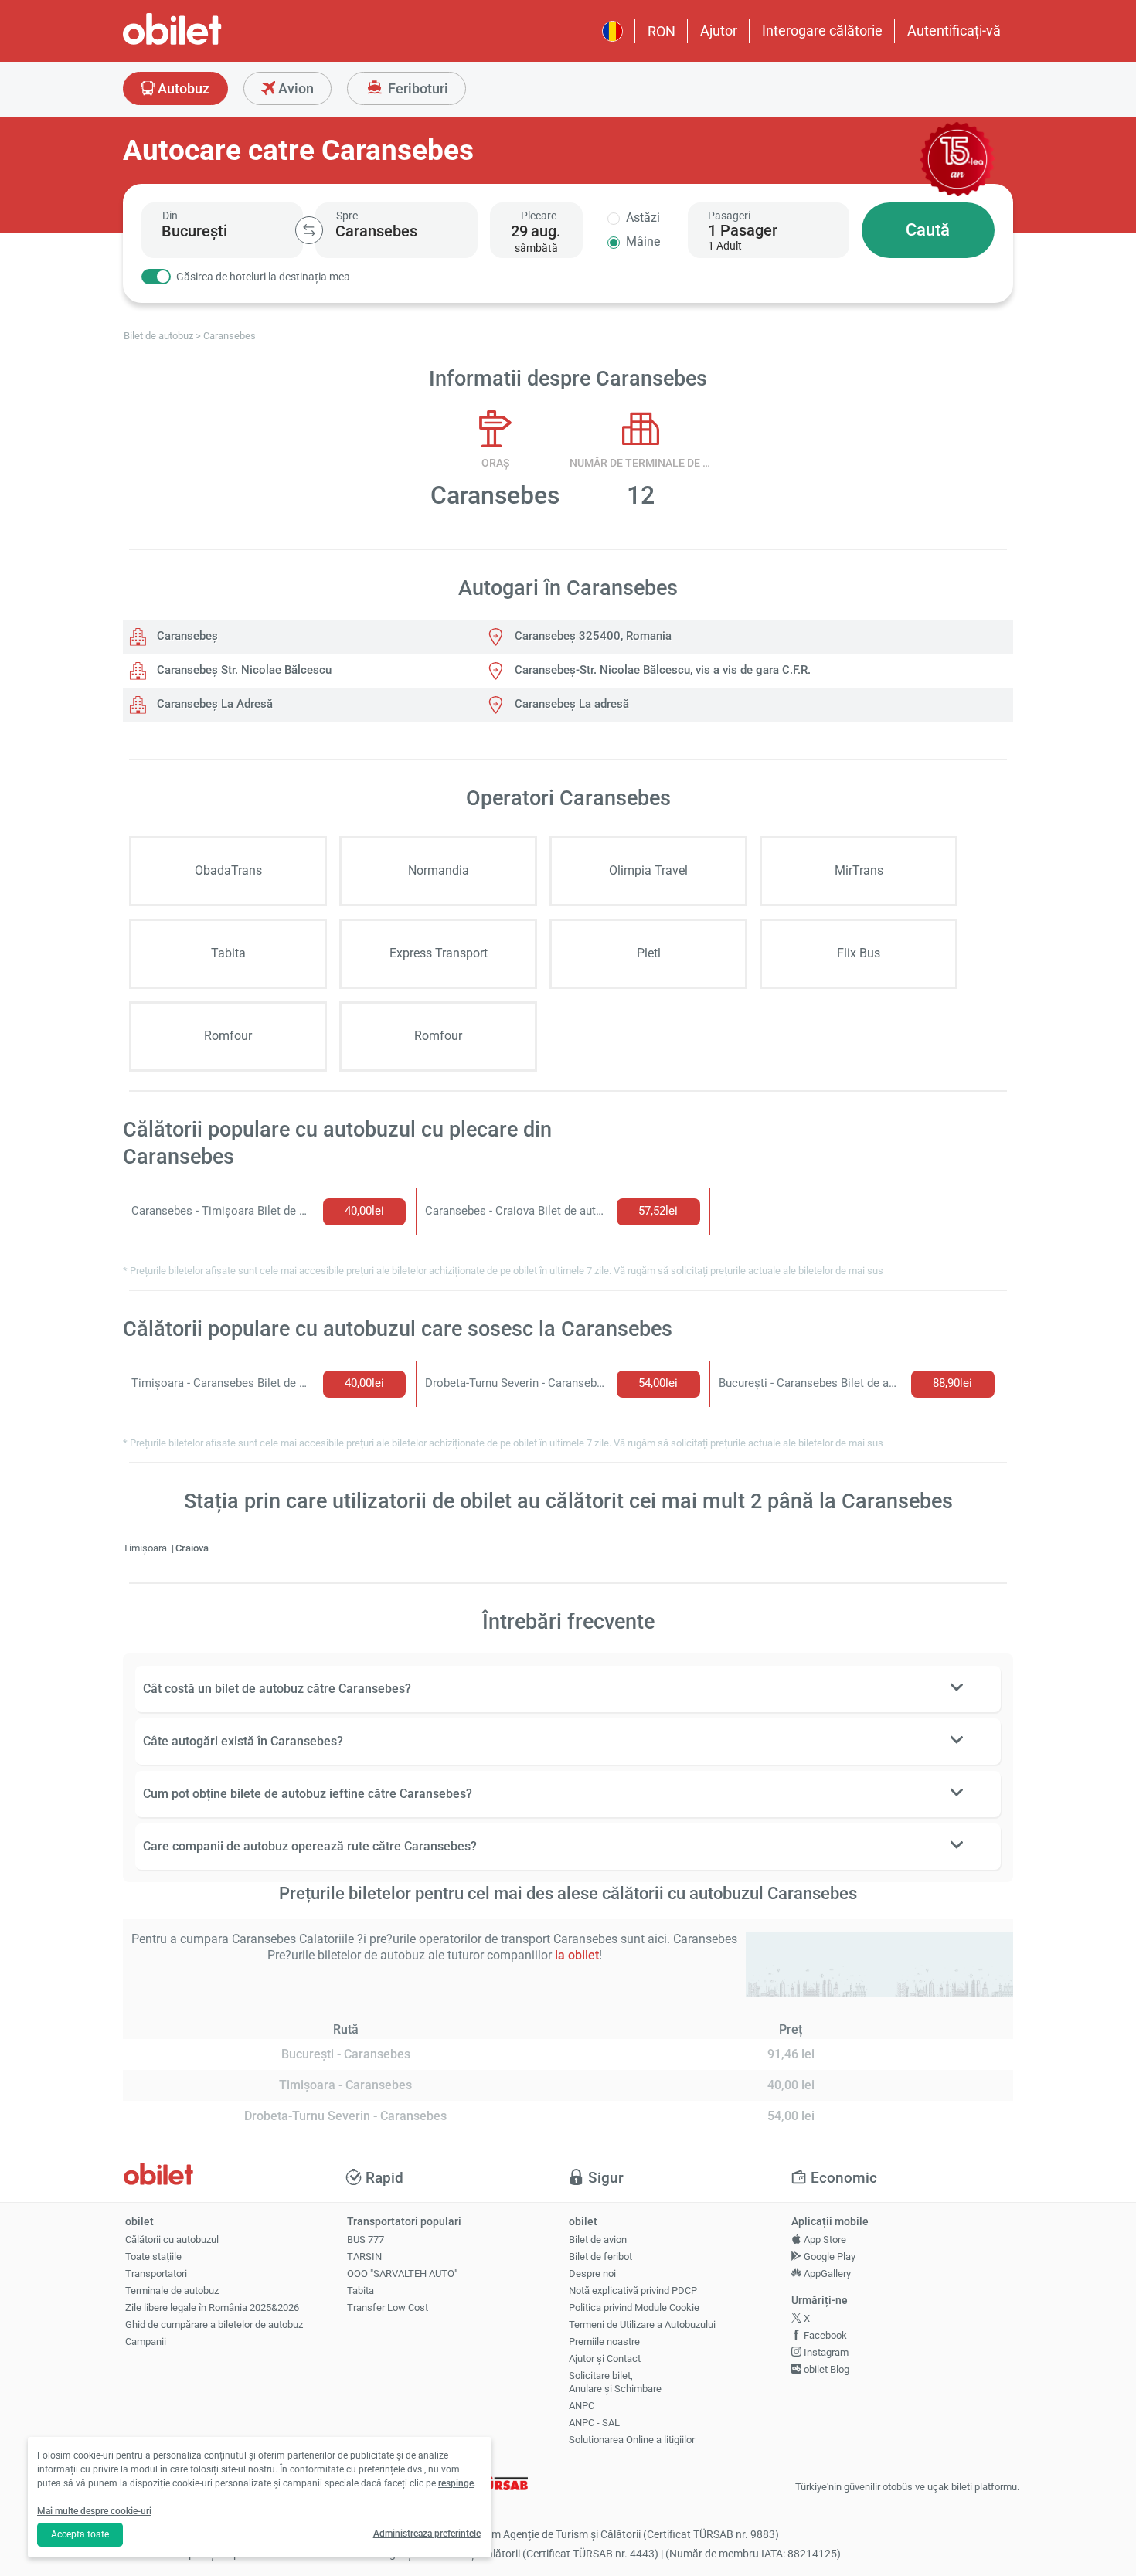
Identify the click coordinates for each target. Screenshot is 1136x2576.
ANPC (582, 2406)
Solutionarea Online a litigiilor (632, 2440)
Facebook (824, 2335)
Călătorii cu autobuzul (172, 2240)
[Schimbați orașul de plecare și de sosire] (309, 230)
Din (170, 216)
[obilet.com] (209, 43)
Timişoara (146, 1548)
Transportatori (156, 2274)
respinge (456, 2483)
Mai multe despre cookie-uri (94, 2511)
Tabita (361, 2291)
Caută (928, 230)
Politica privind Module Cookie (634, 2308)
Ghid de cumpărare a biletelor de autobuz (214, 2325)
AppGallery (826, 2274)
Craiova (192, 1548)
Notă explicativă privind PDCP (633, 2291)
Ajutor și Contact (605, 2359)
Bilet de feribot (600, 2257)
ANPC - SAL (594, 2423)
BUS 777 (366, 2240)
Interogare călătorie (822, 31)
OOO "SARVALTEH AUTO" (402, 2274)
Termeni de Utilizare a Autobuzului (642, 2325)
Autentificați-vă (954, 31)
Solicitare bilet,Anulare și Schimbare (615, 2382)
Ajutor (719, 31)
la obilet (577, 1955)
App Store (824, 2240)
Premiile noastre (604, 2342)
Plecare (539, 216)
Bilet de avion (598, 2240)
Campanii (146, 2342)
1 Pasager (743, 230)
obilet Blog (825, 2369)
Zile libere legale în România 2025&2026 (212, 2308)
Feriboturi (417, 88)
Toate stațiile (153, 2257)
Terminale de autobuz (172, 2291)
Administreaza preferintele (427, 2534)
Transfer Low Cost (388, 2308)
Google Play (828, 2257)
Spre (347, 216)
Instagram (825, 2352)
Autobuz (182, 88)
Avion (294, 88)
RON (662, 31)
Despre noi (592, 2274)
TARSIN (364, 2257)
